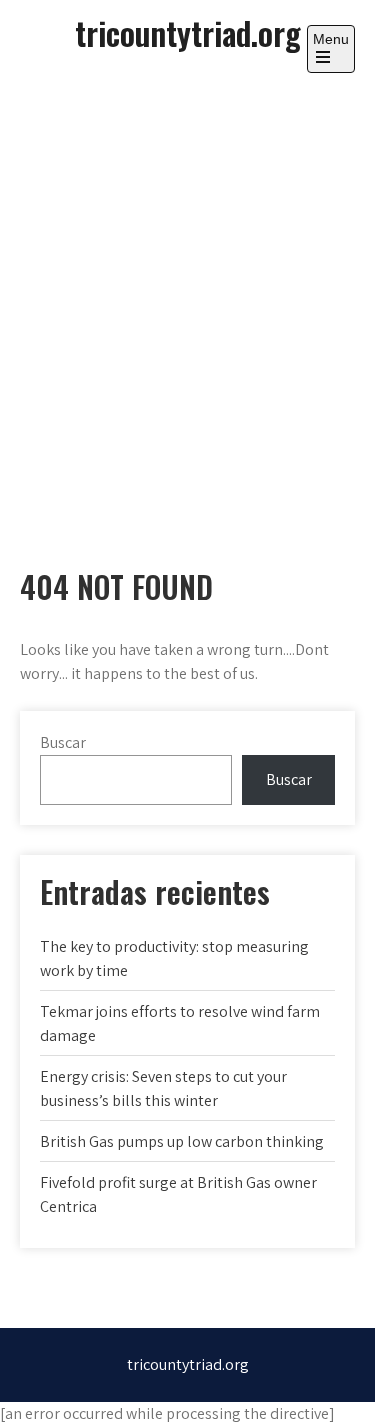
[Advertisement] (187, 302)
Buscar (63, 742)
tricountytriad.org (188, 32)
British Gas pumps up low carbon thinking (182, 1141)
